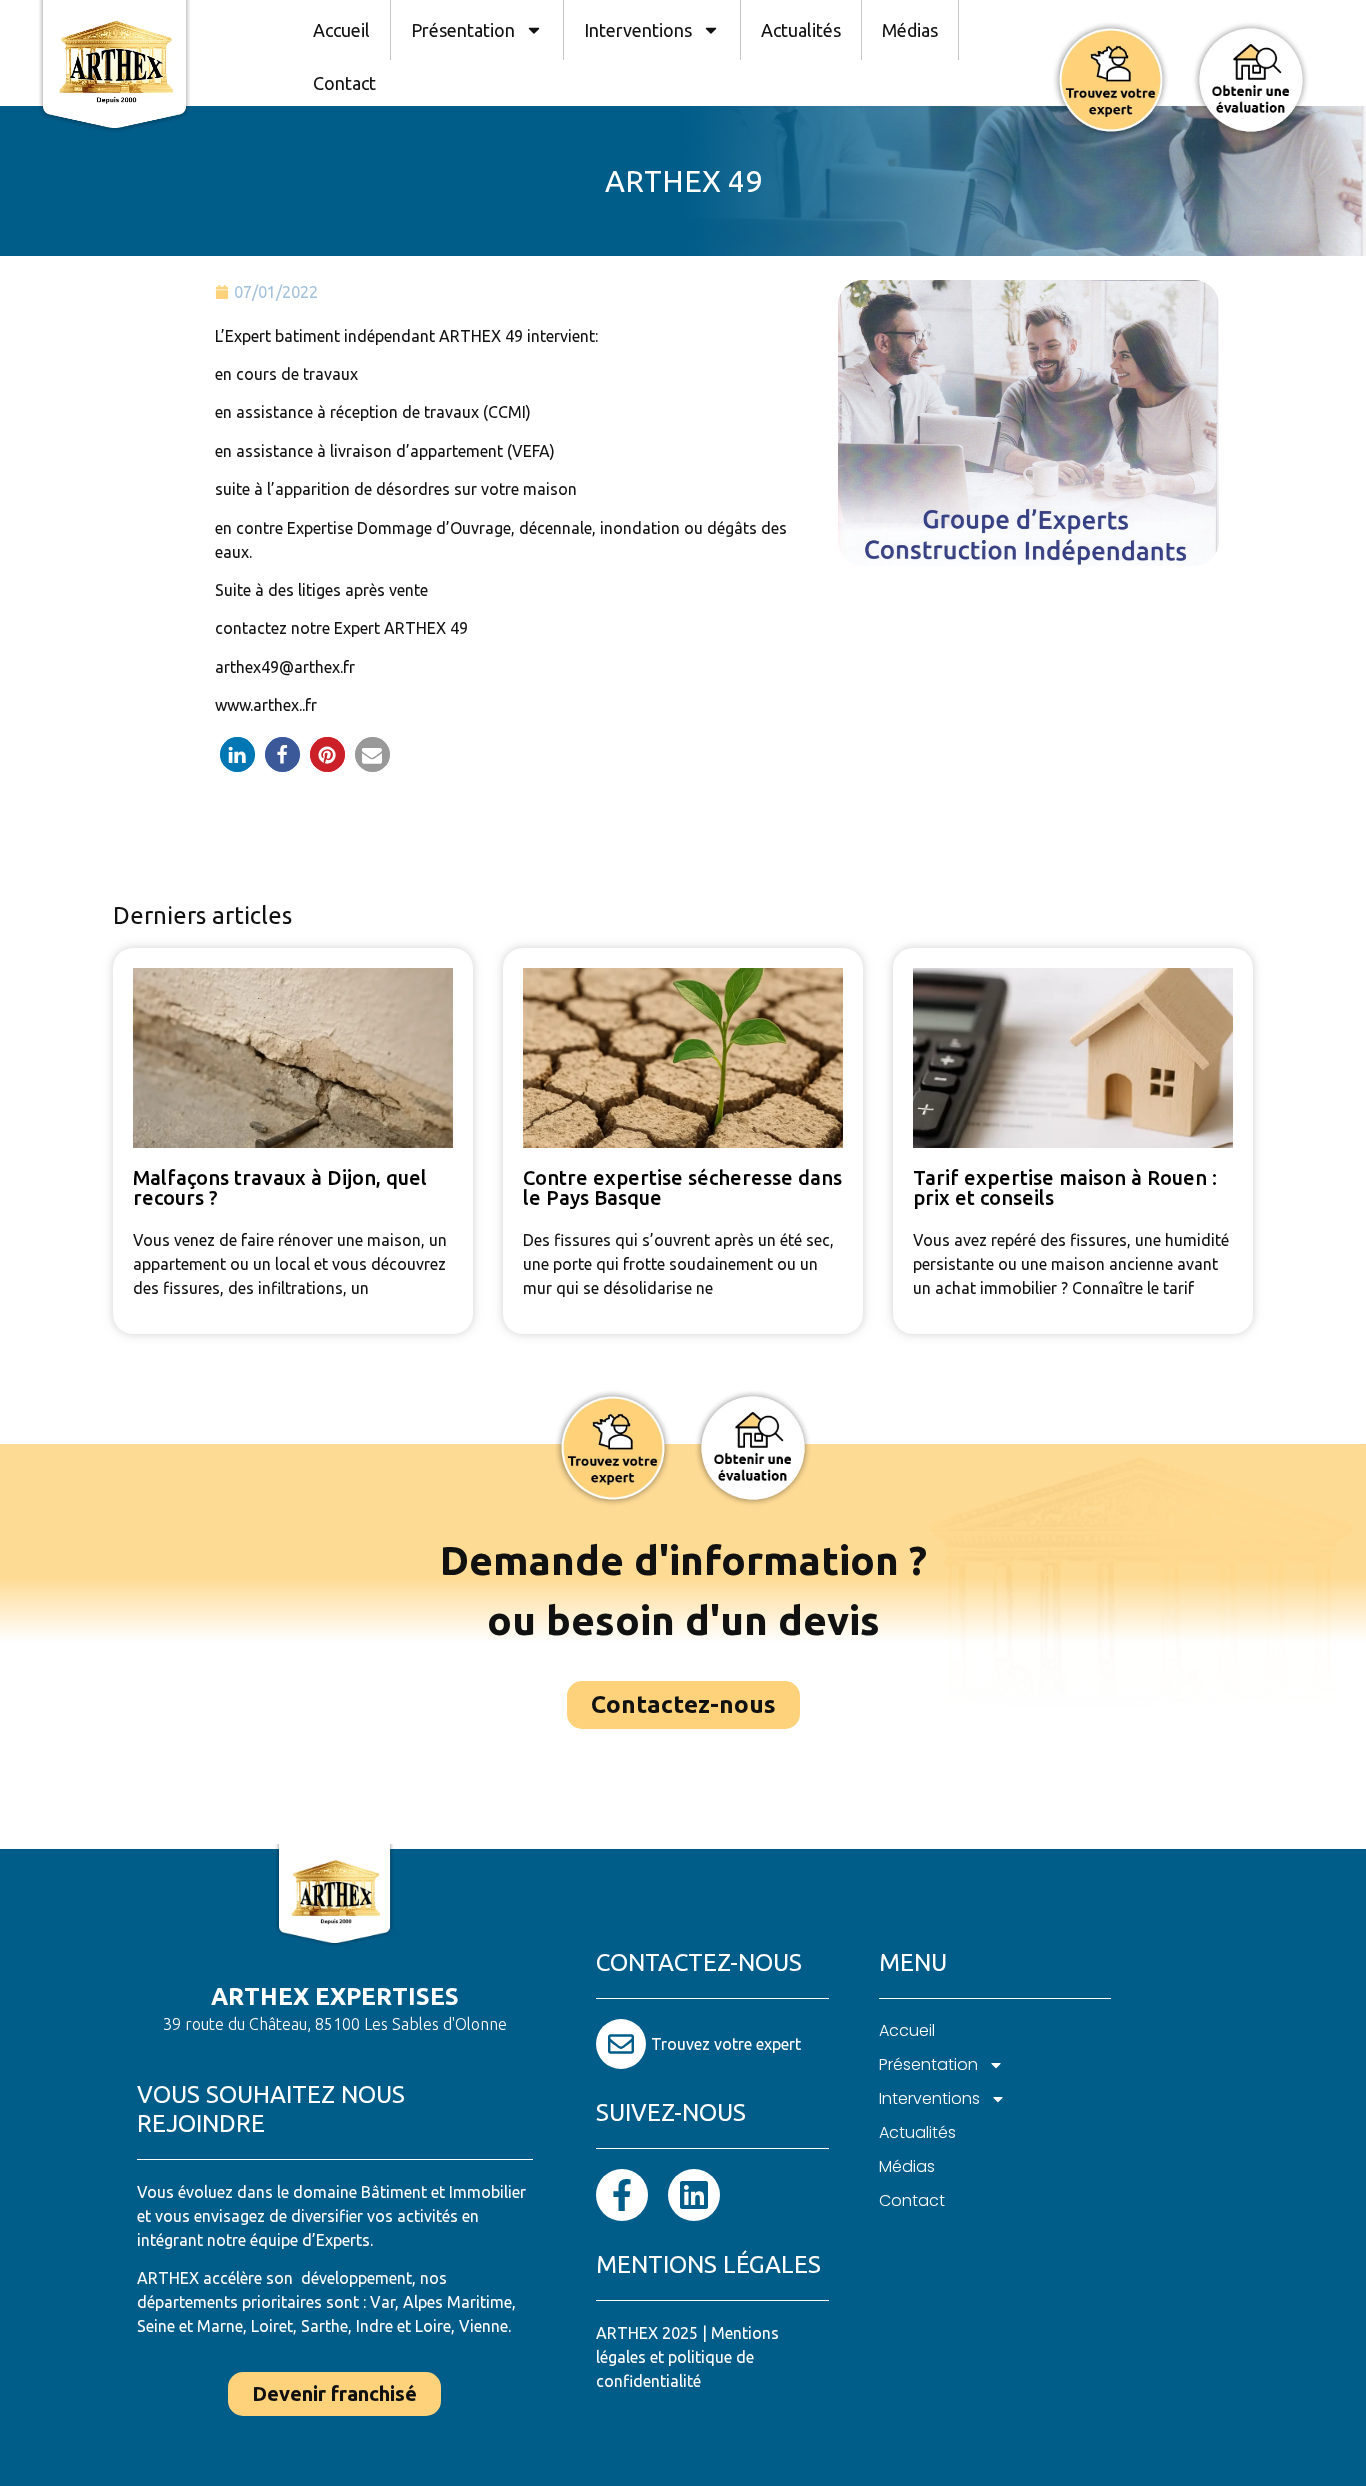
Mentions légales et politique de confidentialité (687, 2357)
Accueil (341, 30)
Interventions (638, 30)
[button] (237, 754)
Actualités (801, 30)
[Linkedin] (694, 2195)
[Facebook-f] (622, 2195)
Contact (344, 83)
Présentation (463, 30)
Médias (910, 30)
